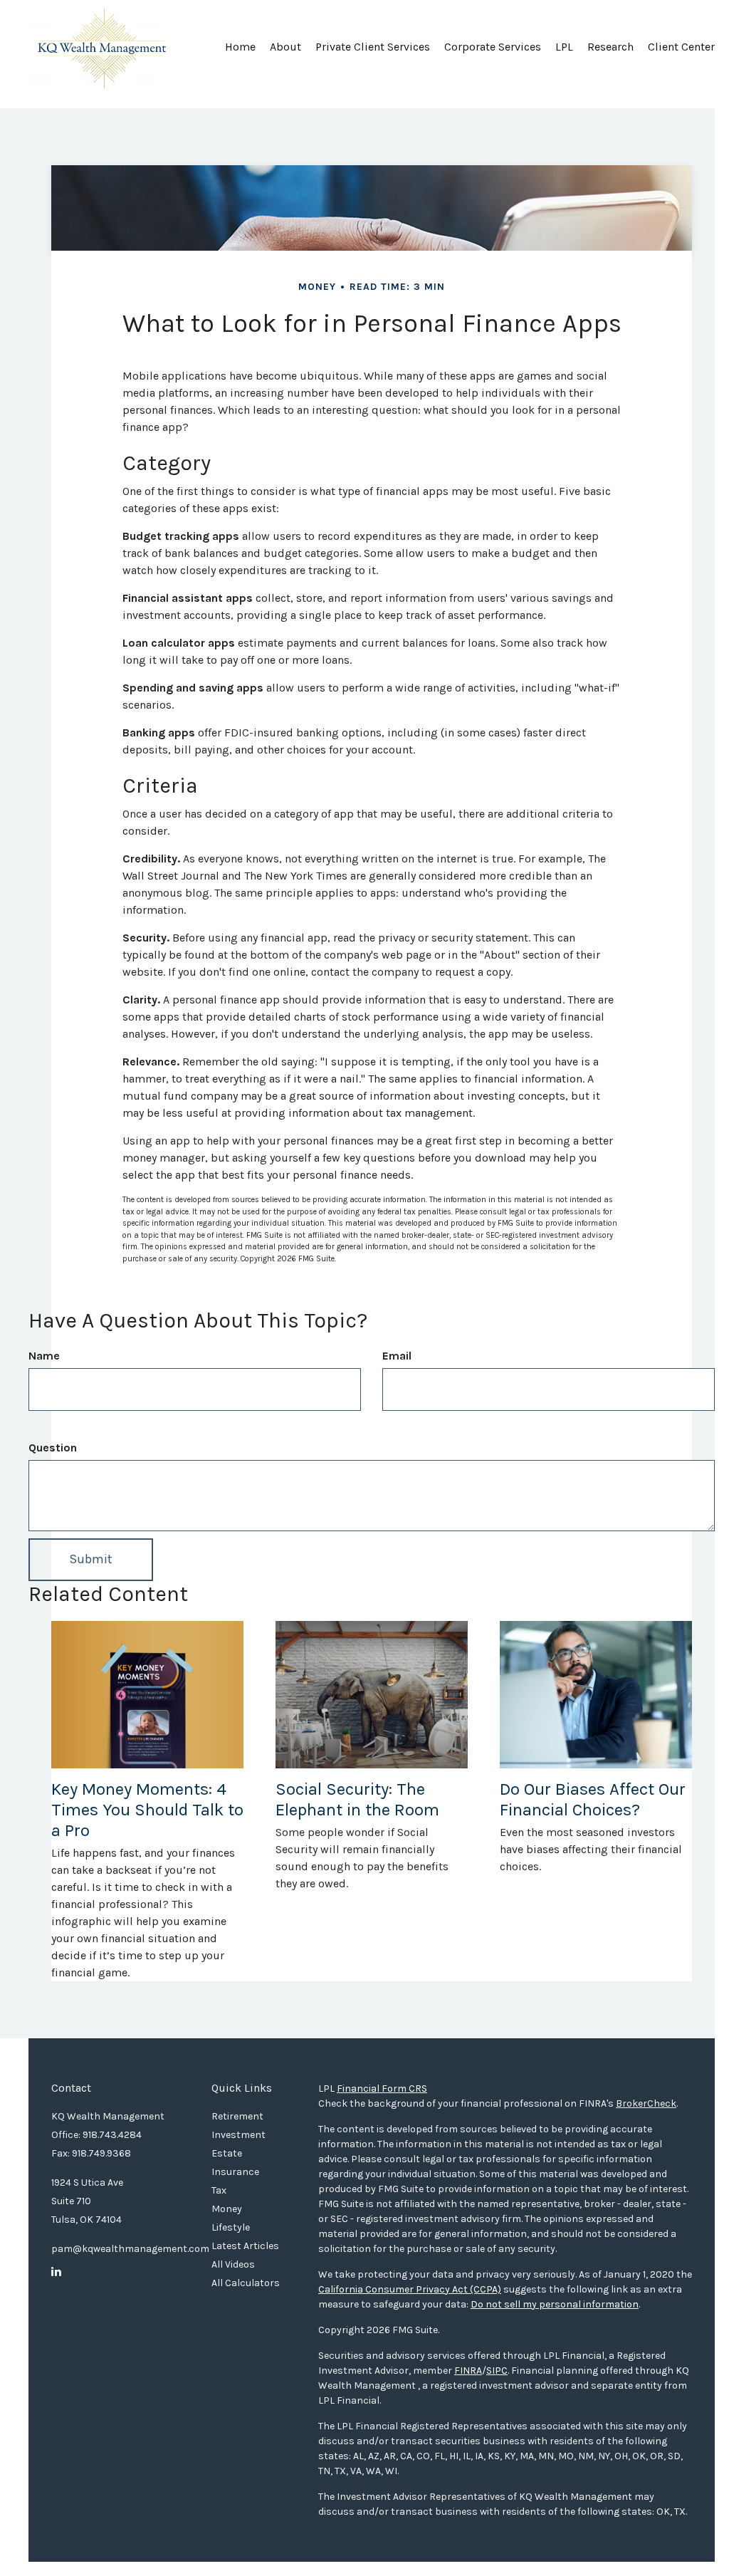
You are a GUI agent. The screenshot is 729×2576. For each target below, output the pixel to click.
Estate (227, 2153)
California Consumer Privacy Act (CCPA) (410, 2289)
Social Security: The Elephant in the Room (357, 1799)
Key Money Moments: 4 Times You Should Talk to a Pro (147, 1810)
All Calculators (246, 2283)
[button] (285, 52)
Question (53, 1448)
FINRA (468, 2371)
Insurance (235, 2172)
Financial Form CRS (382, 2089)
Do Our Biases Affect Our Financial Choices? (593, 1799)
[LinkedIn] (56, 2272)
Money (227, 2209)
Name (44, 1356)
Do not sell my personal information (555, 2304)
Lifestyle (231, 2227)
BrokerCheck (646, 2103)
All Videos (233, 2264)
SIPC (497, 2371)
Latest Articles (245, 2246)
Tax (219, 2190)
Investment (238, 2135)
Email (397, 1356)
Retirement (237, 2116)
